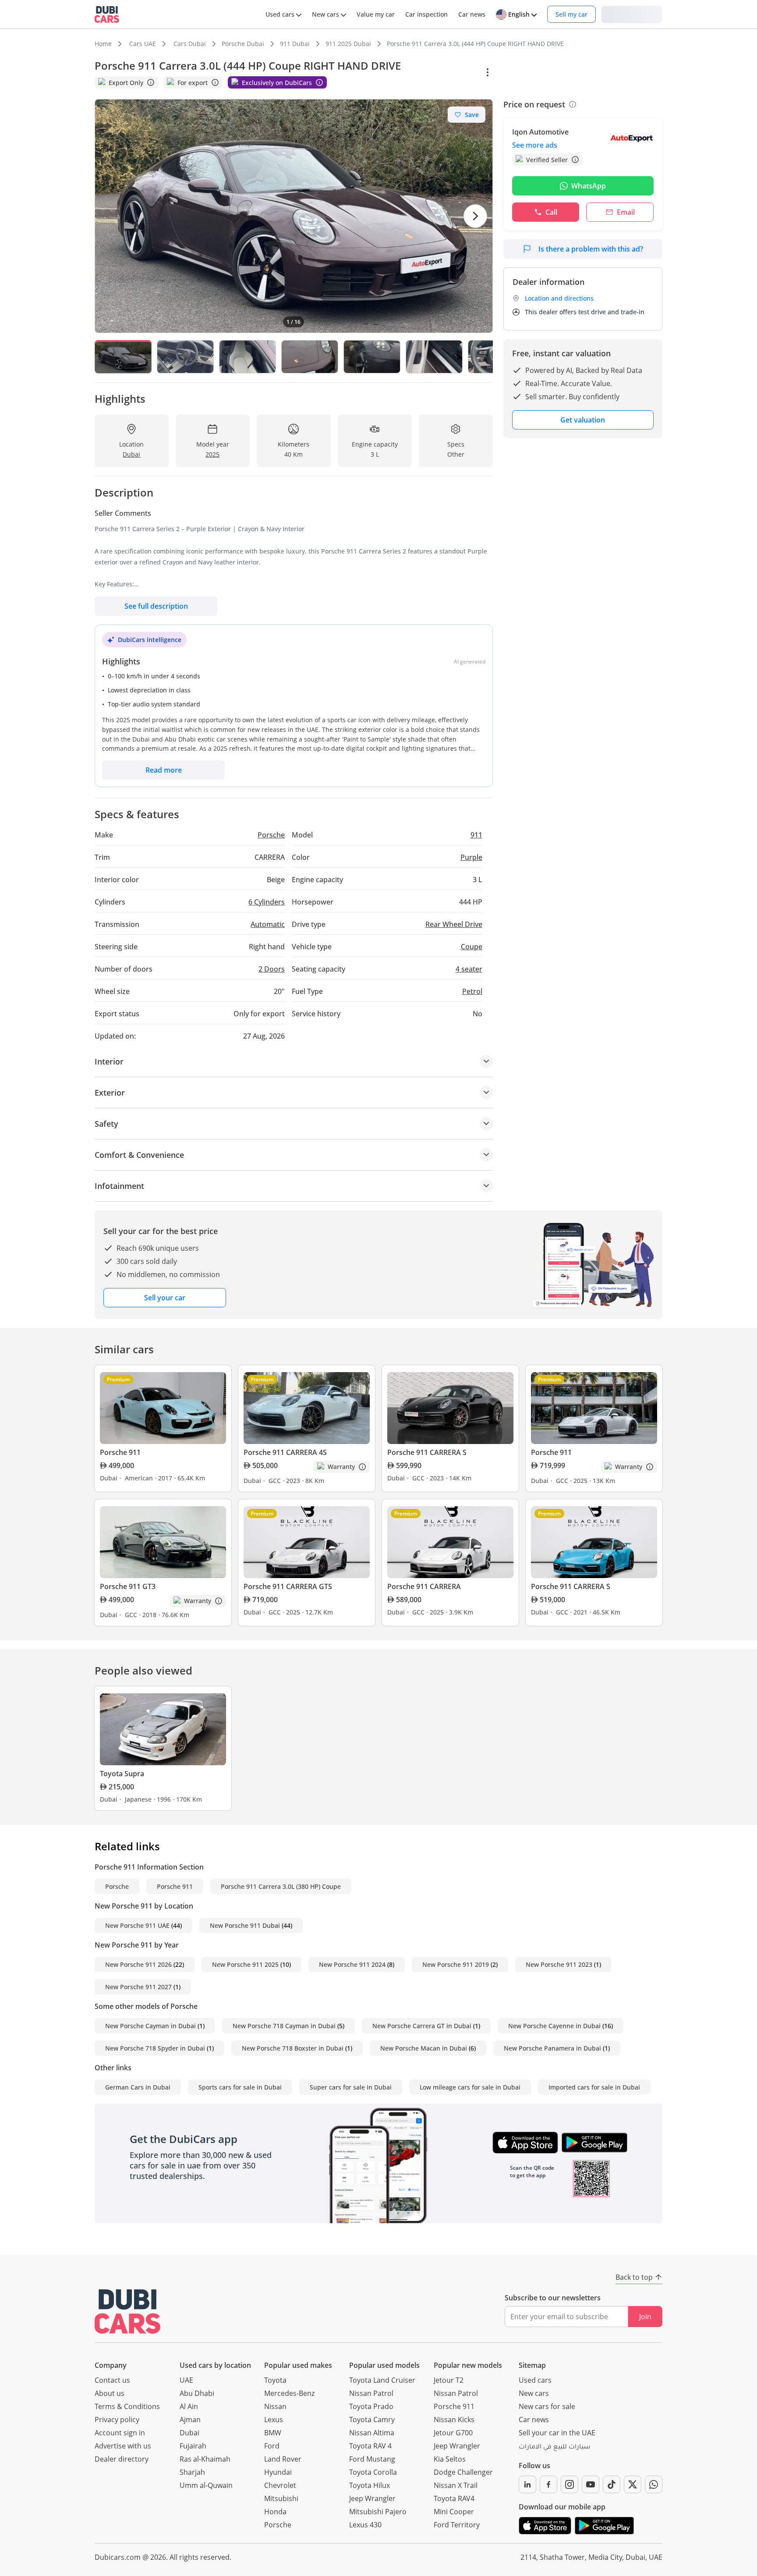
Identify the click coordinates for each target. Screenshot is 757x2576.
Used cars (535, 2380)
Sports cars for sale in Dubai (240, 2087)
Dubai (189, 2433)
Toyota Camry (372, 2420)
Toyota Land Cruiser (382, 2380)
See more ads (535, 145)
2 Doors (272, 969)
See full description (156, 606)
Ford (272, 2446)
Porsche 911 (175, 1886)
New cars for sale (547, 2406)
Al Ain (189, 2406)
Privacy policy (117, 2420)
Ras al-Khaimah (205, 2459)
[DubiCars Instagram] (570, 2484)
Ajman (190, 2420)
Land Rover (283, 2459)
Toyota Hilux (370, 2485)
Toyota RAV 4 (370, 2446)
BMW (273, 2433)
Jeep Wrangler (372, 2498)
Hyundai (278, 2472)
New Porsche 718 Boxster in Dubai (293, 2048)
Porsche (117, 1886)
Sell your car (165, 1298)
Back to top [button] (634, 2277)
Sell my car (571, 14)
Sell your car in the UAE (557, 2433)
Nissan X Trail (456, 2485)
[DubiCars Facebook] (548, 2484)
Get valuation (583, 420)
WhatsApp (589, 186)
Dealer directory (122, 2459)
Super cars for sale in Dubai (351, 2087)
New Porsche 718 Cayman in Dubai (284, 2026)
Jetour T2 (449, 2380)
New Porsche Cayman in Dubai (150, 2026)
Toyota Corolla (373, 2472)
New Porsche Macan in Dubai (424, 2048)
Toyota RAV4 (454, 2498)
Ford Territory (457, 2525)
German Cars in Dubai (138, 2087)
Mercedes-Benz (289, 2393)
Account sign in (120, 2433)
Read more (164, 770)
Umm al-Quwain (206, 2485)
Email (626, 212)
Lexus (274, 2420)
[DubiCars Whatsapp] (654, 2484)
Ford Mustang (372, 2459)
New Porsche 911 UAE (137, 1925)
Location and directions (559, 298)
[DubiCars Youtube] (591, 2484)
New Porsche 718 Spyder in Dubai (155, 2048)
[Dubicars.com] (127, 2312)
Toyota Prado (371, 2406)
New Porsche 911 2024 (352, 1964)
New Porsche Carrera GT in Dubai (422, 2026)
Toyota (275, 2380)
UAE (186, 2380)
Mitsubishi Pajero (378, 2512)
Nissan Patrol (371, 2393)
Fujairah (193, 2446)
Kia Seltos (450, 2459)
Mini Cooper (454, 2512)
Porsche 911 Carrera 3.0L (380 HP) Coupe (281, 1886)
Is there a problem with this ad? (591, 249)
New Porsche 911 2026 (138, 1964)
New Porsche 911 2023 (559, 1964)
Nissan (275, 2406)
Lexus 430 (365, 2525)
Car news (534, 2420)
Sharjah (192, 2472)
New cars (534, 2393)
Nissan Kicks (454, 2420)
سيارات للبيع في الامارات (554, 2448)
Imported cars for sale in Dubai (594, 2087)
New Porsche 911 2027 (138, 1987)
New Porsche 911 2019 (456, 1964)
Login (632, 14)
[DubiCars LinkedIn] (527, 2484)
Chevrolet (280, 2485)
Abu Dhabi (197, 2393)
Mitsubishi (281, 2498)
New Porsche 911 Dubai (245, 1925)
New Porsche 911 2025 (245, 1964)
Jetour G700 (453, 2433)
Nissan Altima (372, 2433)
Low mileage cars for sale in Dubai (470, 2087)
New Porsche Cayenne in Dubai (554, 2026)
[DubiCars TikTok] (612, 2484)
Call (551, 212)
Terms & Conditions (127, 2406)
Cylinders (267, 902)
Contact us (112, 2380)
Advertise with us (123, 2446)
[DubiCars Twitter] (633, 2484)
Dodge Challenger (463, 2472)
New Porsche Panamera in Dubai (552, 2048)
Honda (275, 2512)
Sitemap (532, 2365)
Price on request (534, 104)
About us (110, 2393)
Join (645, 2317)
